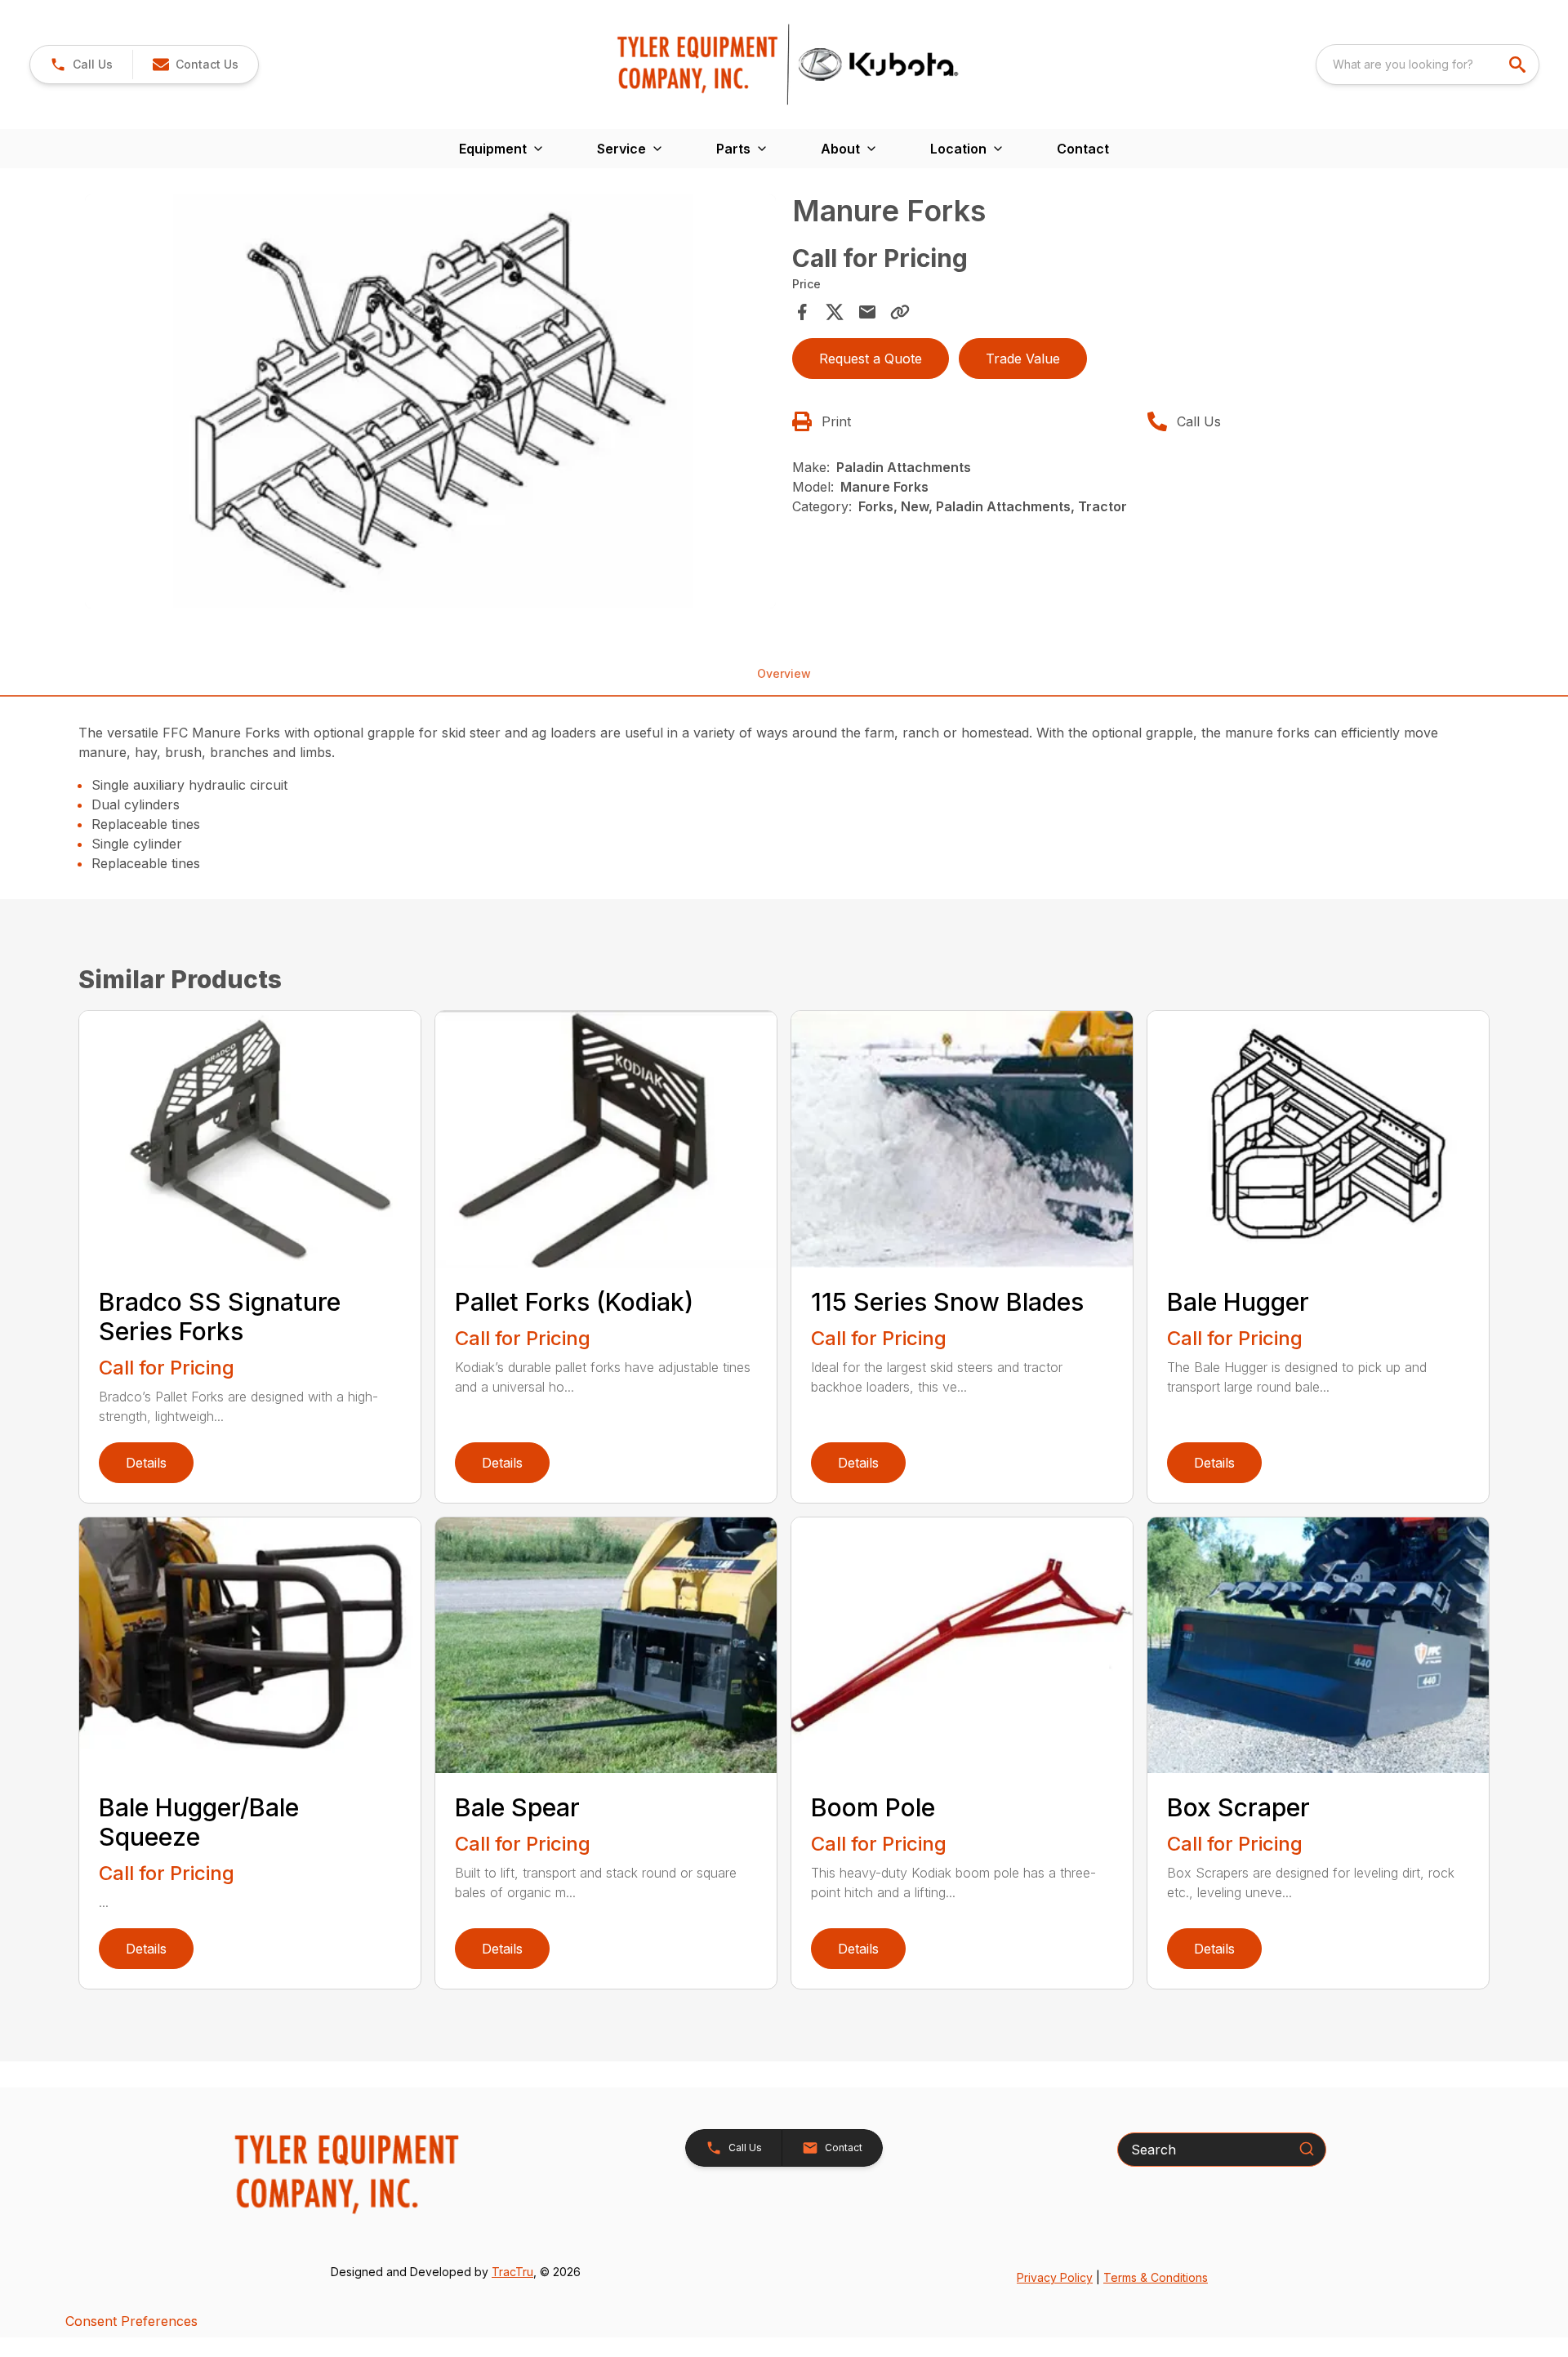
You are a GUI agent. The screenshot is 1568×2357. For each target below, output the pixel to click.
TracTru (512, 2272)
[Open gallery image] (430, 402)
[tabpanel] (430, 404)
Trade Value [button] (1023, 359)
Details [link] (146, 1463)
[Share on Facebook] (802, 312)
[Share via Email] (867, 312)
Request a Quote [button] (871, 359)
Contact (1083, 149)
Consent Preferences (131, 2321)
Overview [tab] (784, 673)
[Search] (1307, 2149)
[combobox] (1428, 65)
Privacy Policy (1055, 2277)
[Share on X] (835, 312)
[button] (81, 65)
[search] (1519, 65)
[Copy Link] (900, 312)
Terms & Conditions (1156, 2277)
